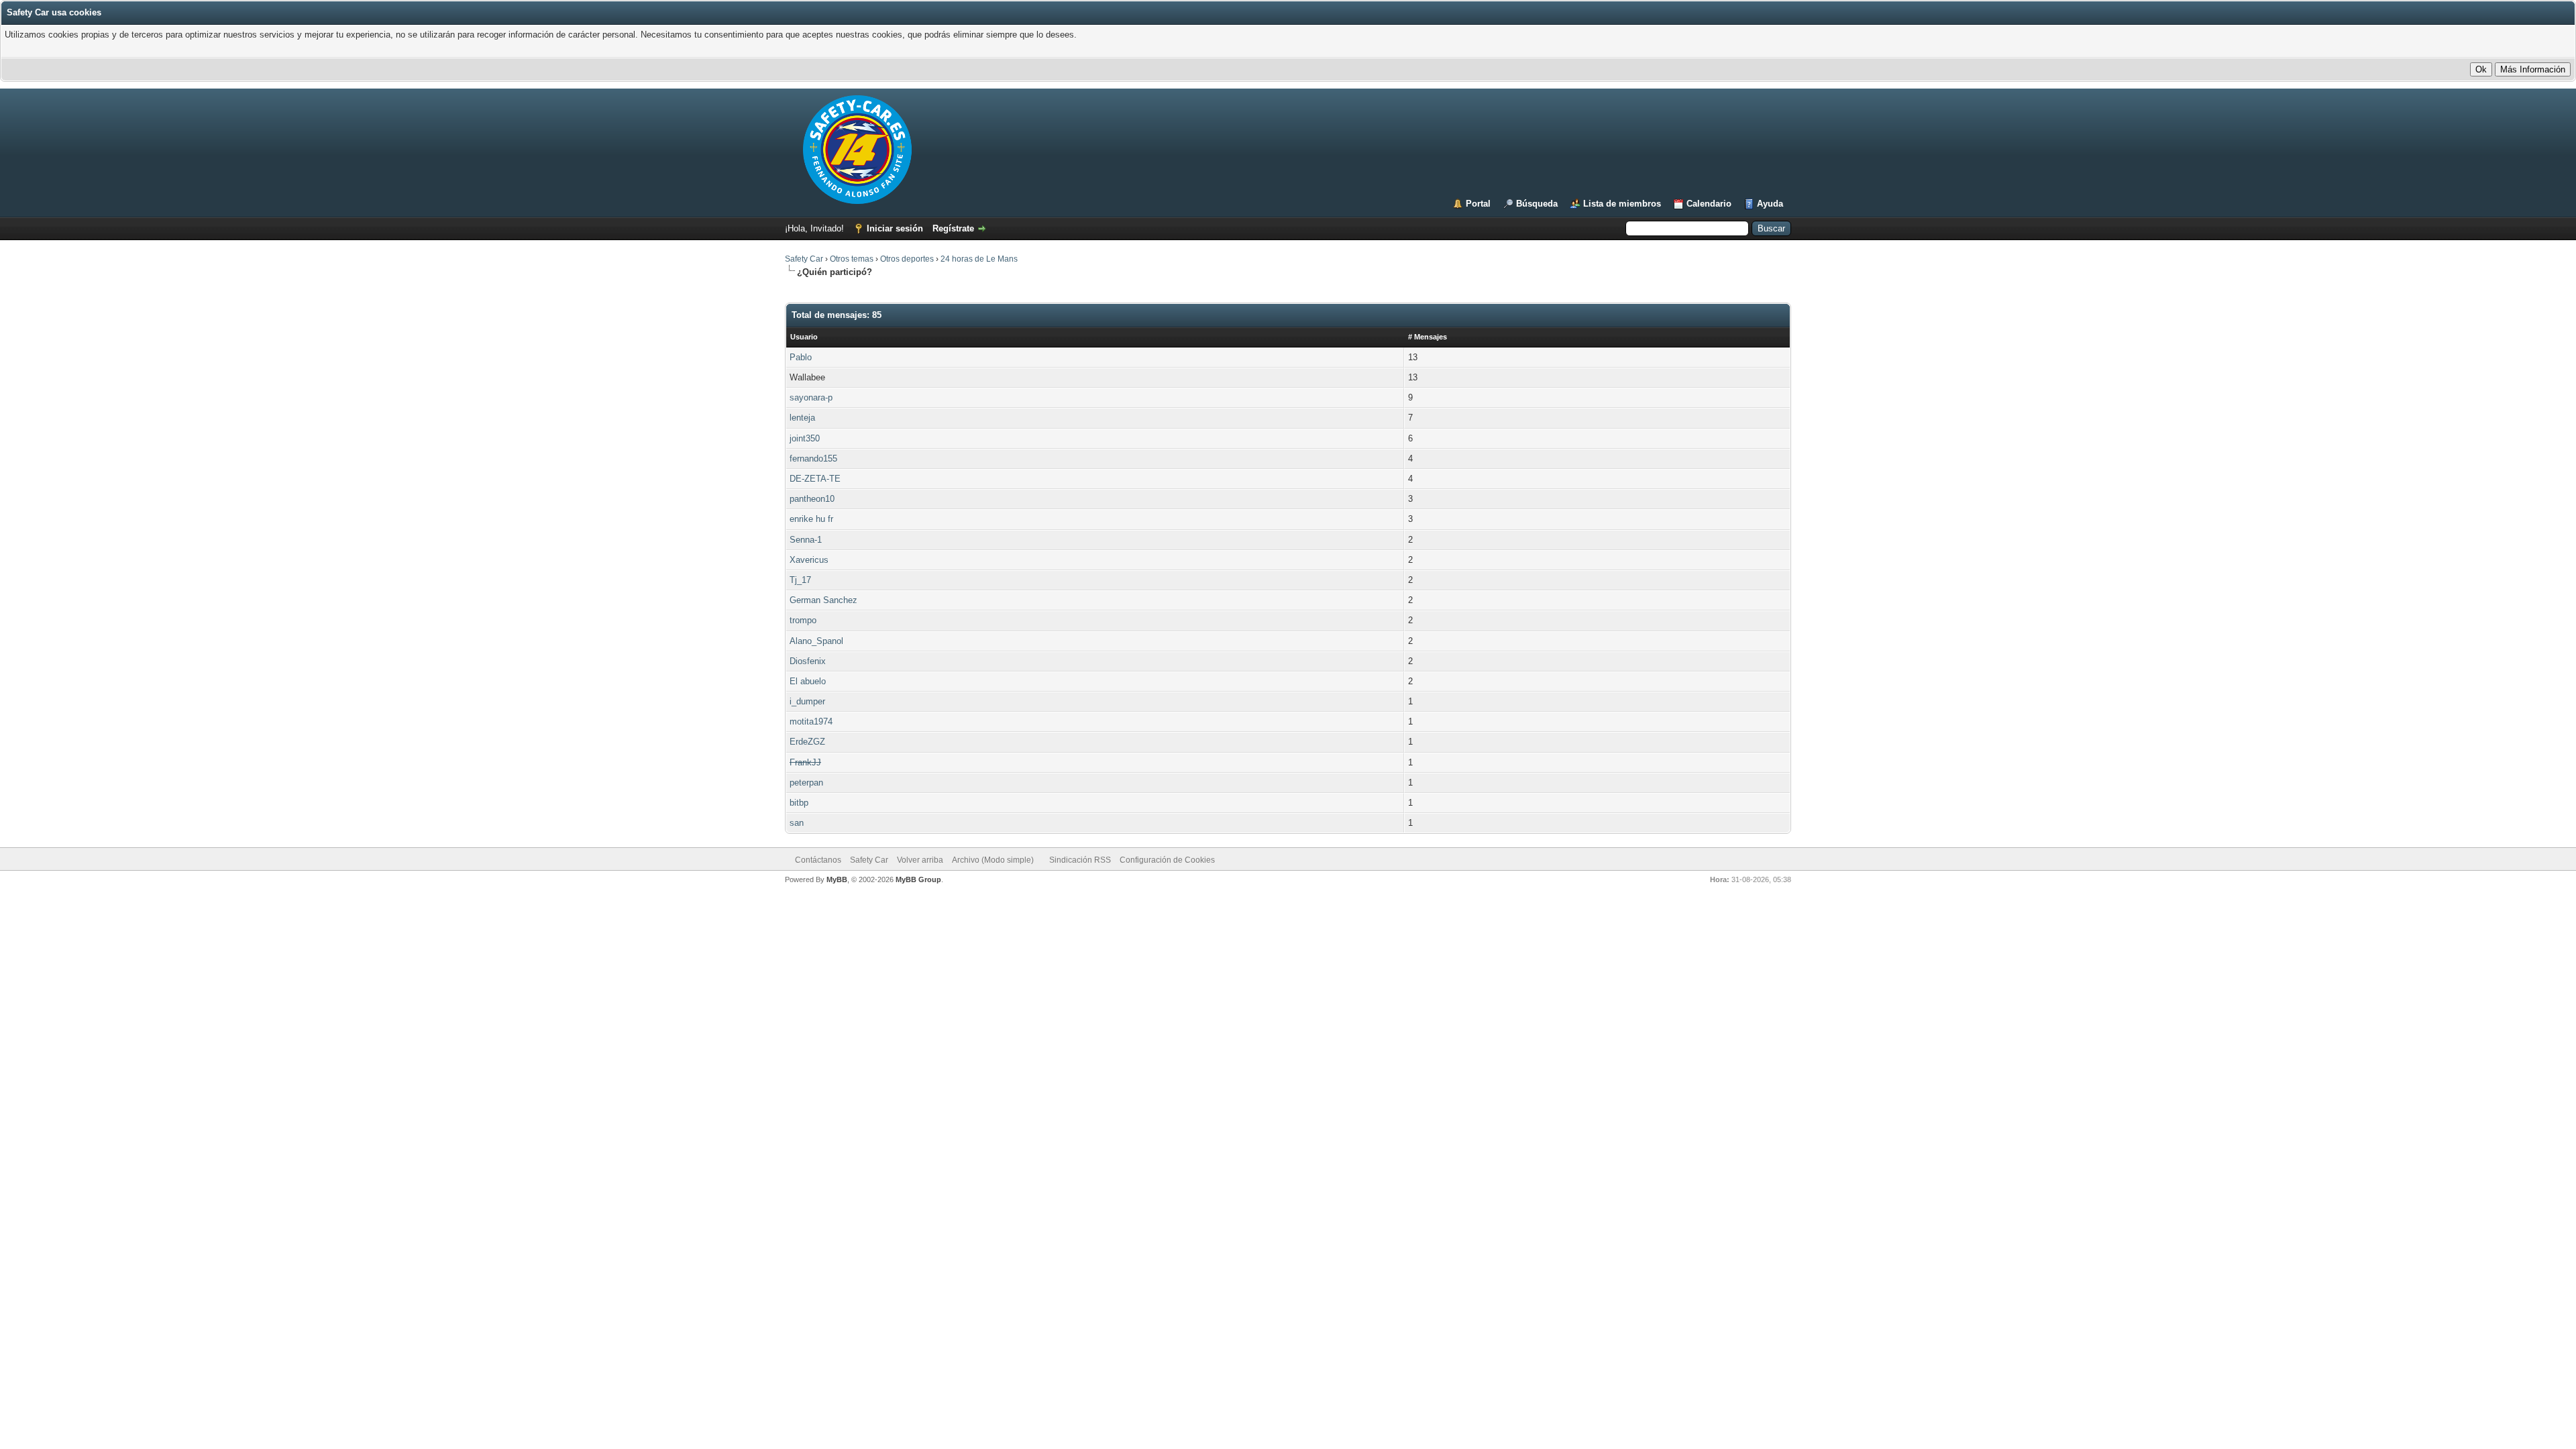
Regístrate (953, 228)
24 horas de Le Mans (979, 259)
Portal (1478, 204)
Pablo (801, 357)
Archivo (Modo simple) (993, 860)
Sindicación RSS (1080, 860)
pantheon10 (812, 499)
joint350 (805, 438)
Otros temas (852, 259)
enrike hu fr (811, 519)
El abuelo (808, 681)
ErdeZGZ (807, 742)
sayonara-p (811, 397)
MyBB (837, 879)
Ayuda (1770, 204)
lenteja (802, 418)
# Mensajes (1428, 337)
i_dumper (807, 701)
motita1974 (811, 721)
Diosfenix (808, 661)
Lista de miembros (1622, 204)
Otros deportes (908, 259)
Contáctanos (818, 860)
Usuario (804, 337)
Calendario (1709, 204)
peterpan (806, 783)
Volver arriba (920, 860)
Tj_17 (800, 580)
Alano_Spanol (816, 641)
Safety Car (804, 259)
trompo (803, 620)
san (797, 823)
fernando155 (813, 459)
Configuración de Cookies (1167, 860)
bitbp (799, 803)
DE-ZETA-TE (815, 479)
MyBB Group (918, 879)
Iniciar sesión (895, 228)
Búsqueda (1537, 204)
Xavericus (809, 560)
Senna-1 (806, 540)
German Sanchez (823, 600)
